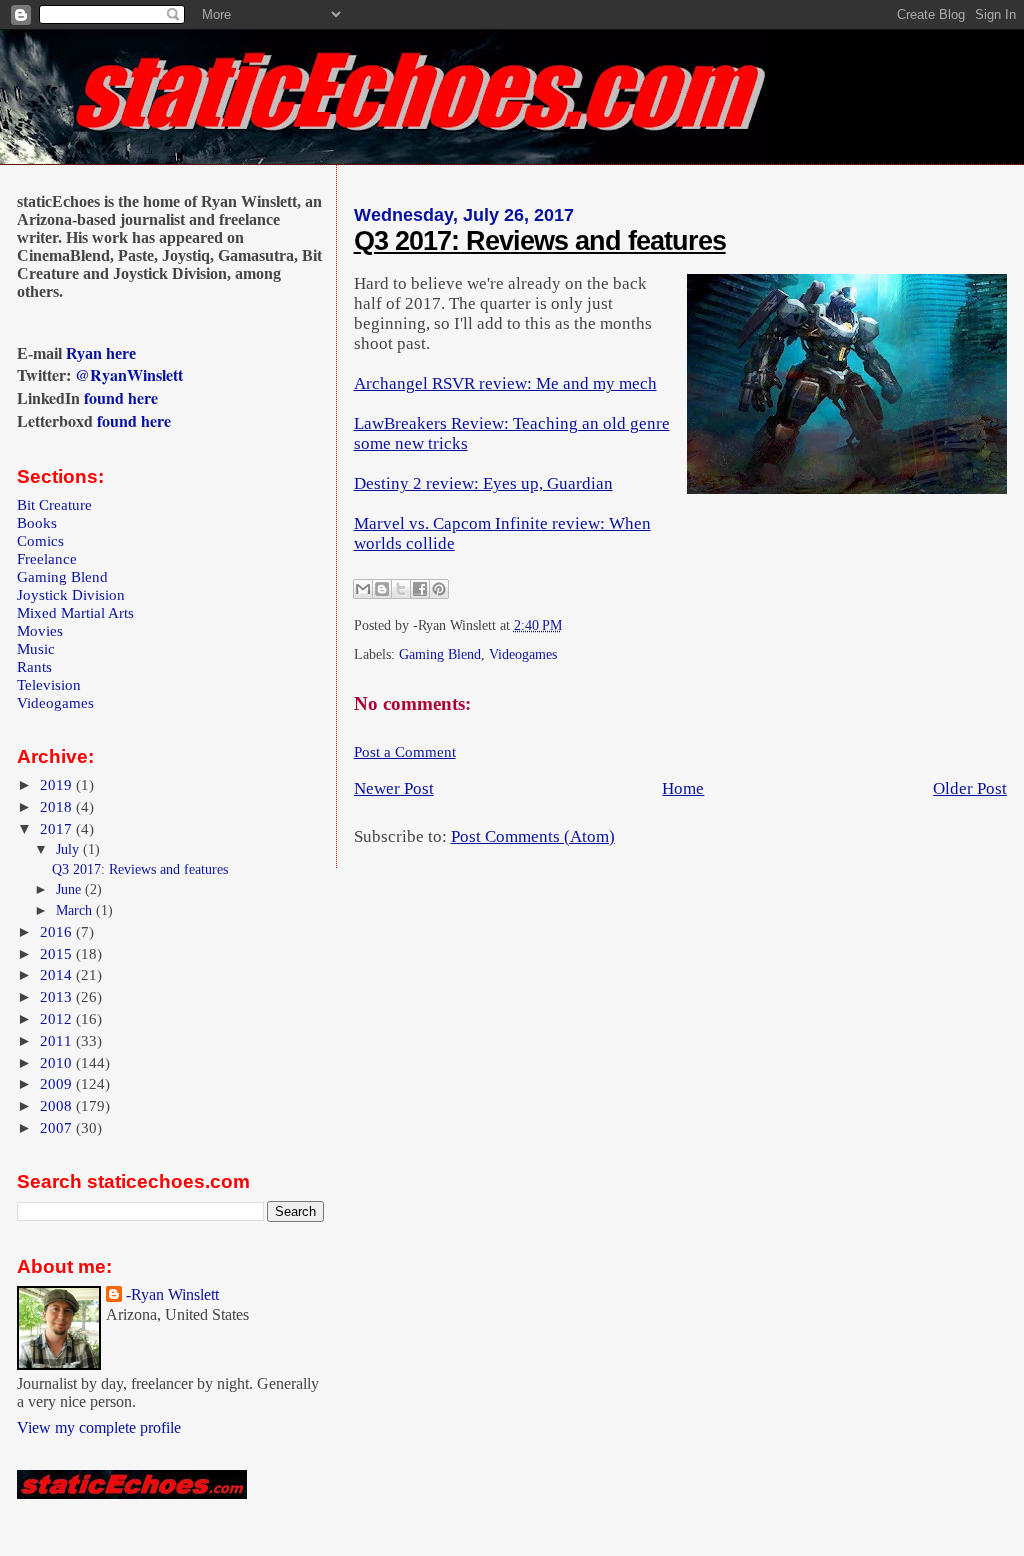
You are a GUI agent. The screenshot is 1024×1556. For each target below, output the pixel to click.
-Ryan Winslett (172, 1294)
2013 (58, 996)
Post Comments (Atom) (533, 836)
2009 (58, 1083)
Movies (40, 630)
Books (37, 522)
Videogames (523, 654)
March (76, 910)
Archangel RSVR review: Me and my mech (505, 383)
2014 (58, 974)
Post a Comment (405, 752)
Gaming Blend (440, 654)
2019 (58, 784)
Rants (34, 666)
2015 (58, 953)
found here (121, 397)
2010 (58, 1062)
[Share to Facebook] (420, 589)
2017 (58, 828)
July (69, 849)
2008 (58, 1105)
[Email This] (363, 589)
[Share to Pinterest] (439, 589)
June (70, 889)
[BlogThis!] (382, 589)
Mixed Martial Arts (75, 612)
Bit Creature (54, 504)
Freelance (47, 558)
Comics (40, 540)
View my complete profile (99, 1427)
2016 (58, 931)
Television (49, 684)
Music (36, 648)
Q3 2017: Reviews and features (540, 241)
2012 (58, 1018)
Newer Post (394, 788)
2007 (58, 1127)
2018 (58, 806)
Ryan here (101, 353)
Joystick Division (71, 594)
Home (683, 788)
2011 (58, 1040)
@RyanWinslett (129, 374)
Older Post (970, 788)
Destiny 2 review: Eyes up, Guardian (483, 483)
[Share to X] (401, 589)
